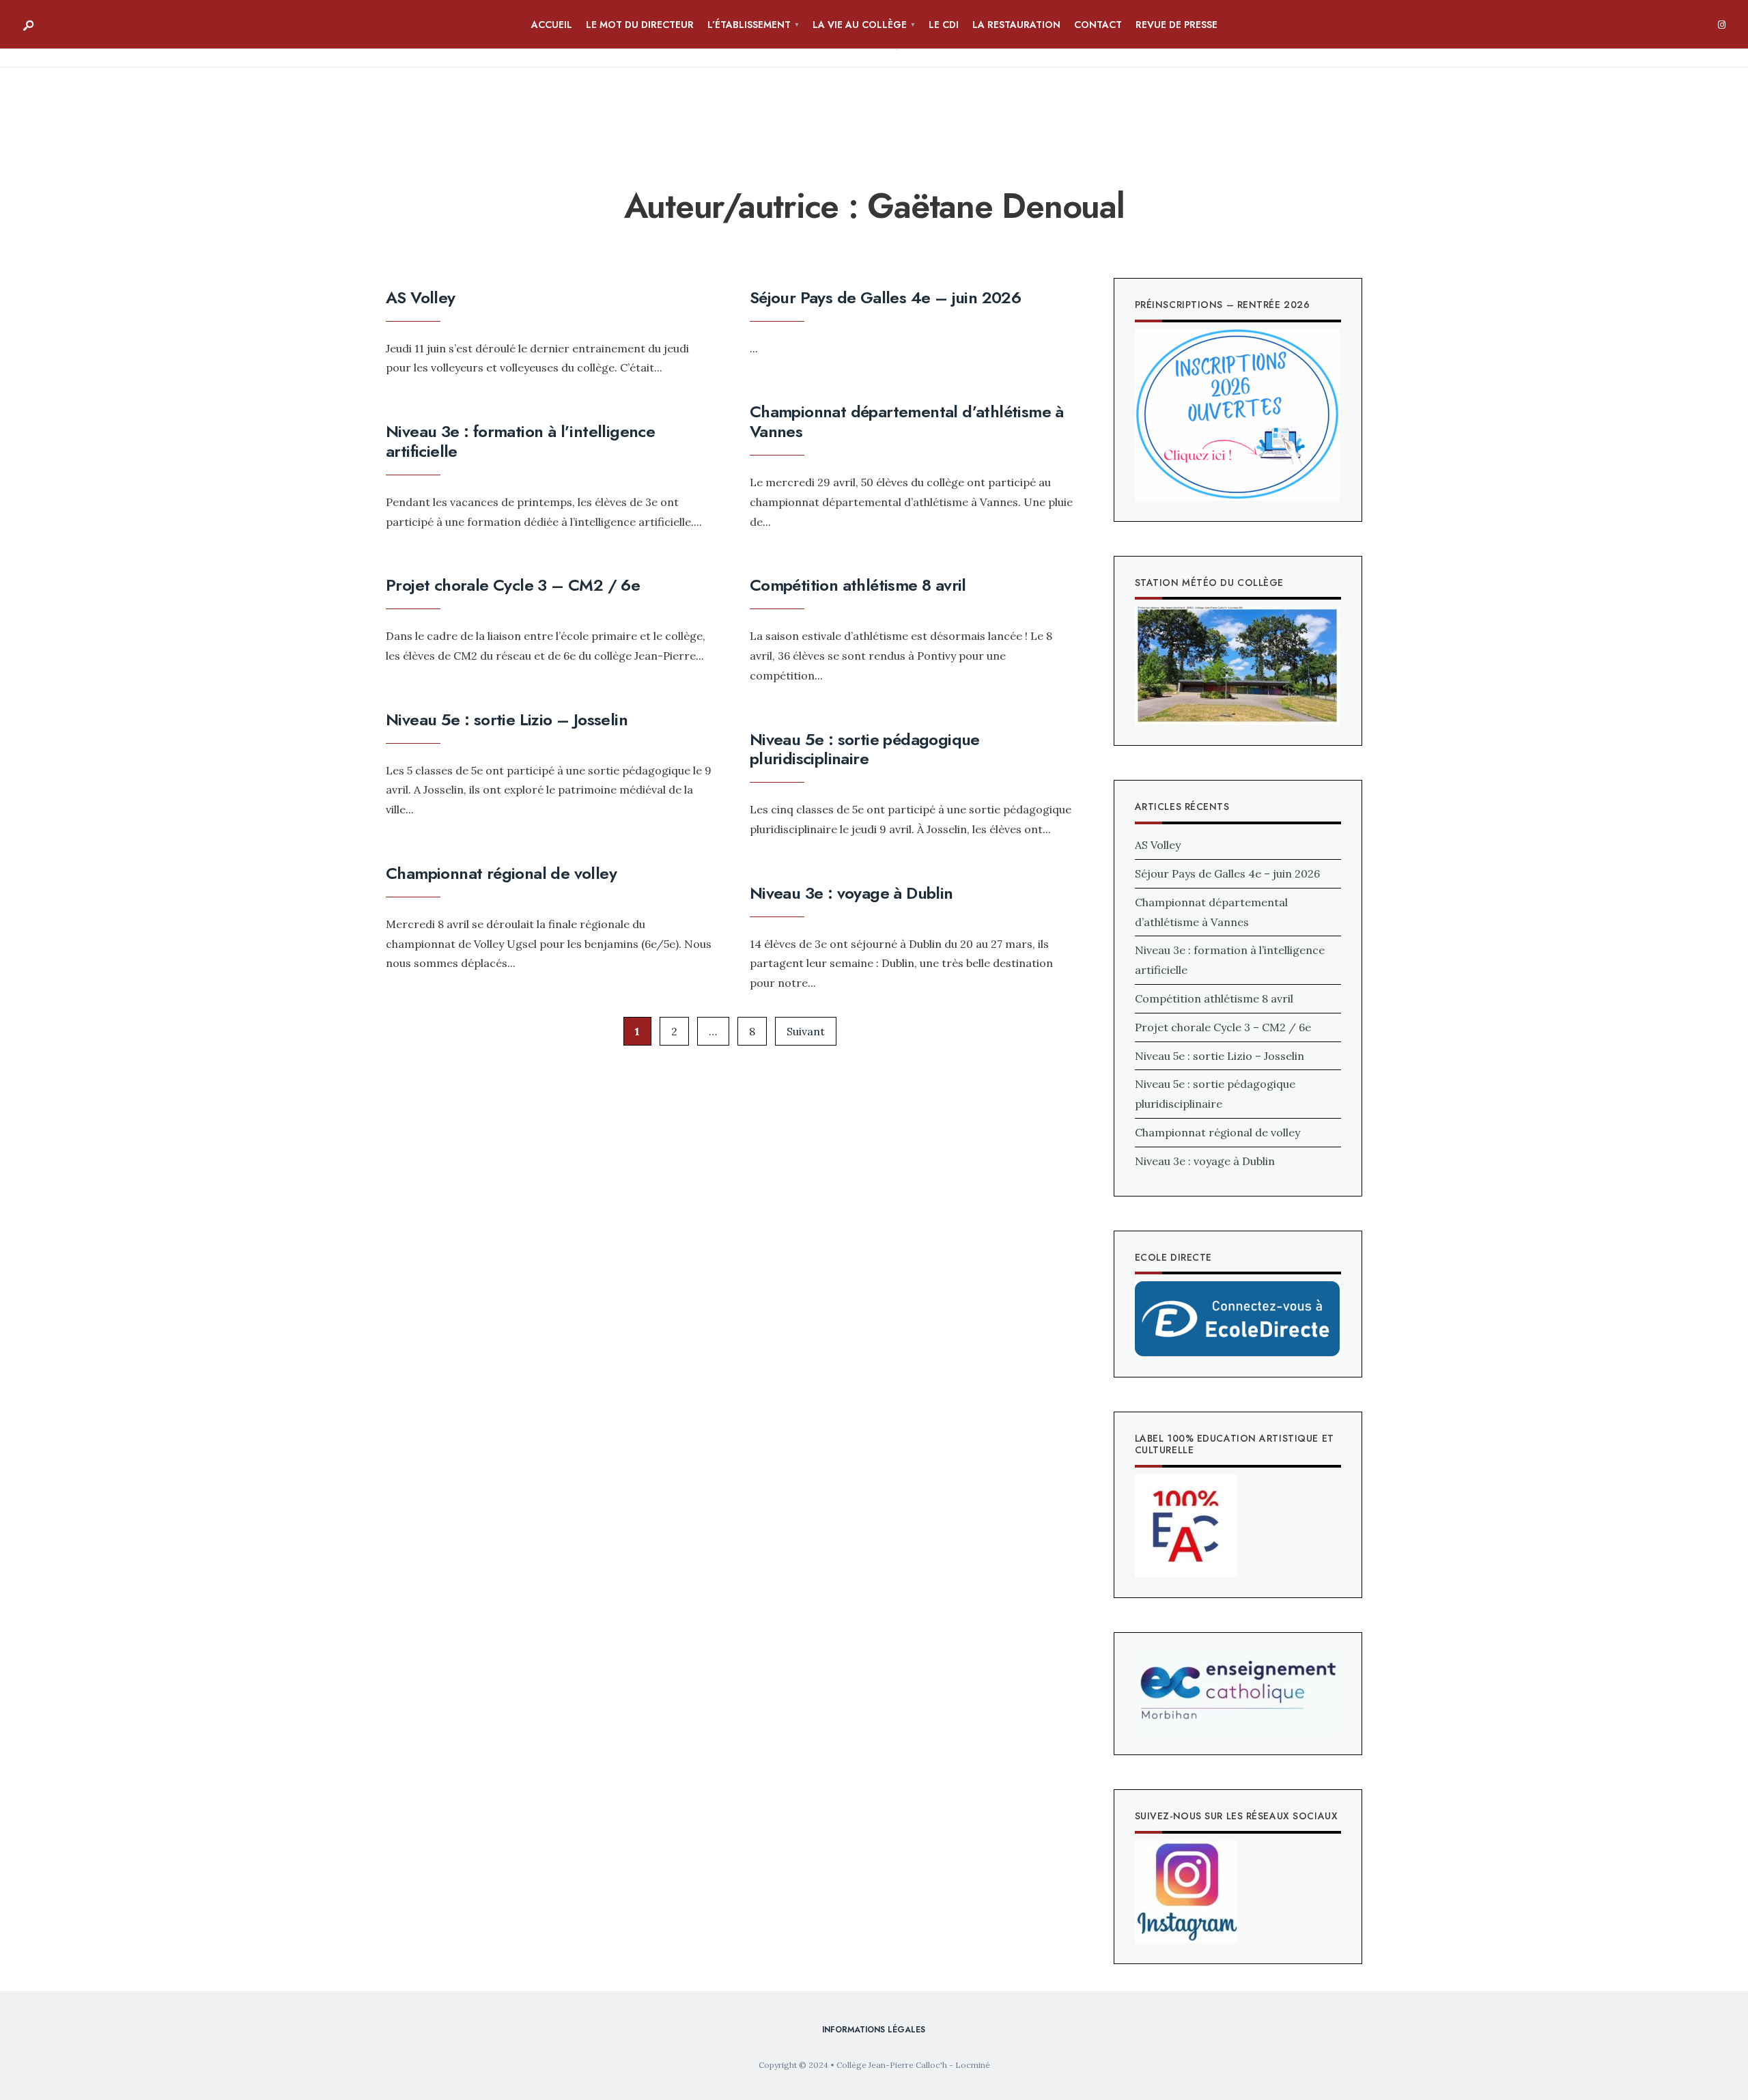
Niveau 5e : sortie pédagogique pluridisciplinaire (865, 749)
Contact (1098, 25)
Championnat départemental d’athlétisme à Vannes (907, 421)
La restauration (1016, 25)
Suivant (806, 1031)
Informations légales (874, 2030)
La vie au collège (860, 25)
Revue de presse (1176, 25)
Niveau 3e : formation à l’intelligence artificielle (520, 441)
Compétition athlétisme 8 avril (858, 585)
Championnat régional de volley (501, 873)
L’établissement (749, 25)
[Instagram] (1721, 25)
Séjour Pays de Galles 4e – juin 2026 (885, 297)
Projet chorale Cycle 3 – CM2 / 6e (513, 585)
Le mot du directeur (640, 25)
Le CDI (944, 25)
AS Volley (421, 297)
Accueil (552, 25)
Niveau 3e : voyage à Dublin (851, 893)
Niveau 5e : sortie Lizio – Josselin (507, 719)
